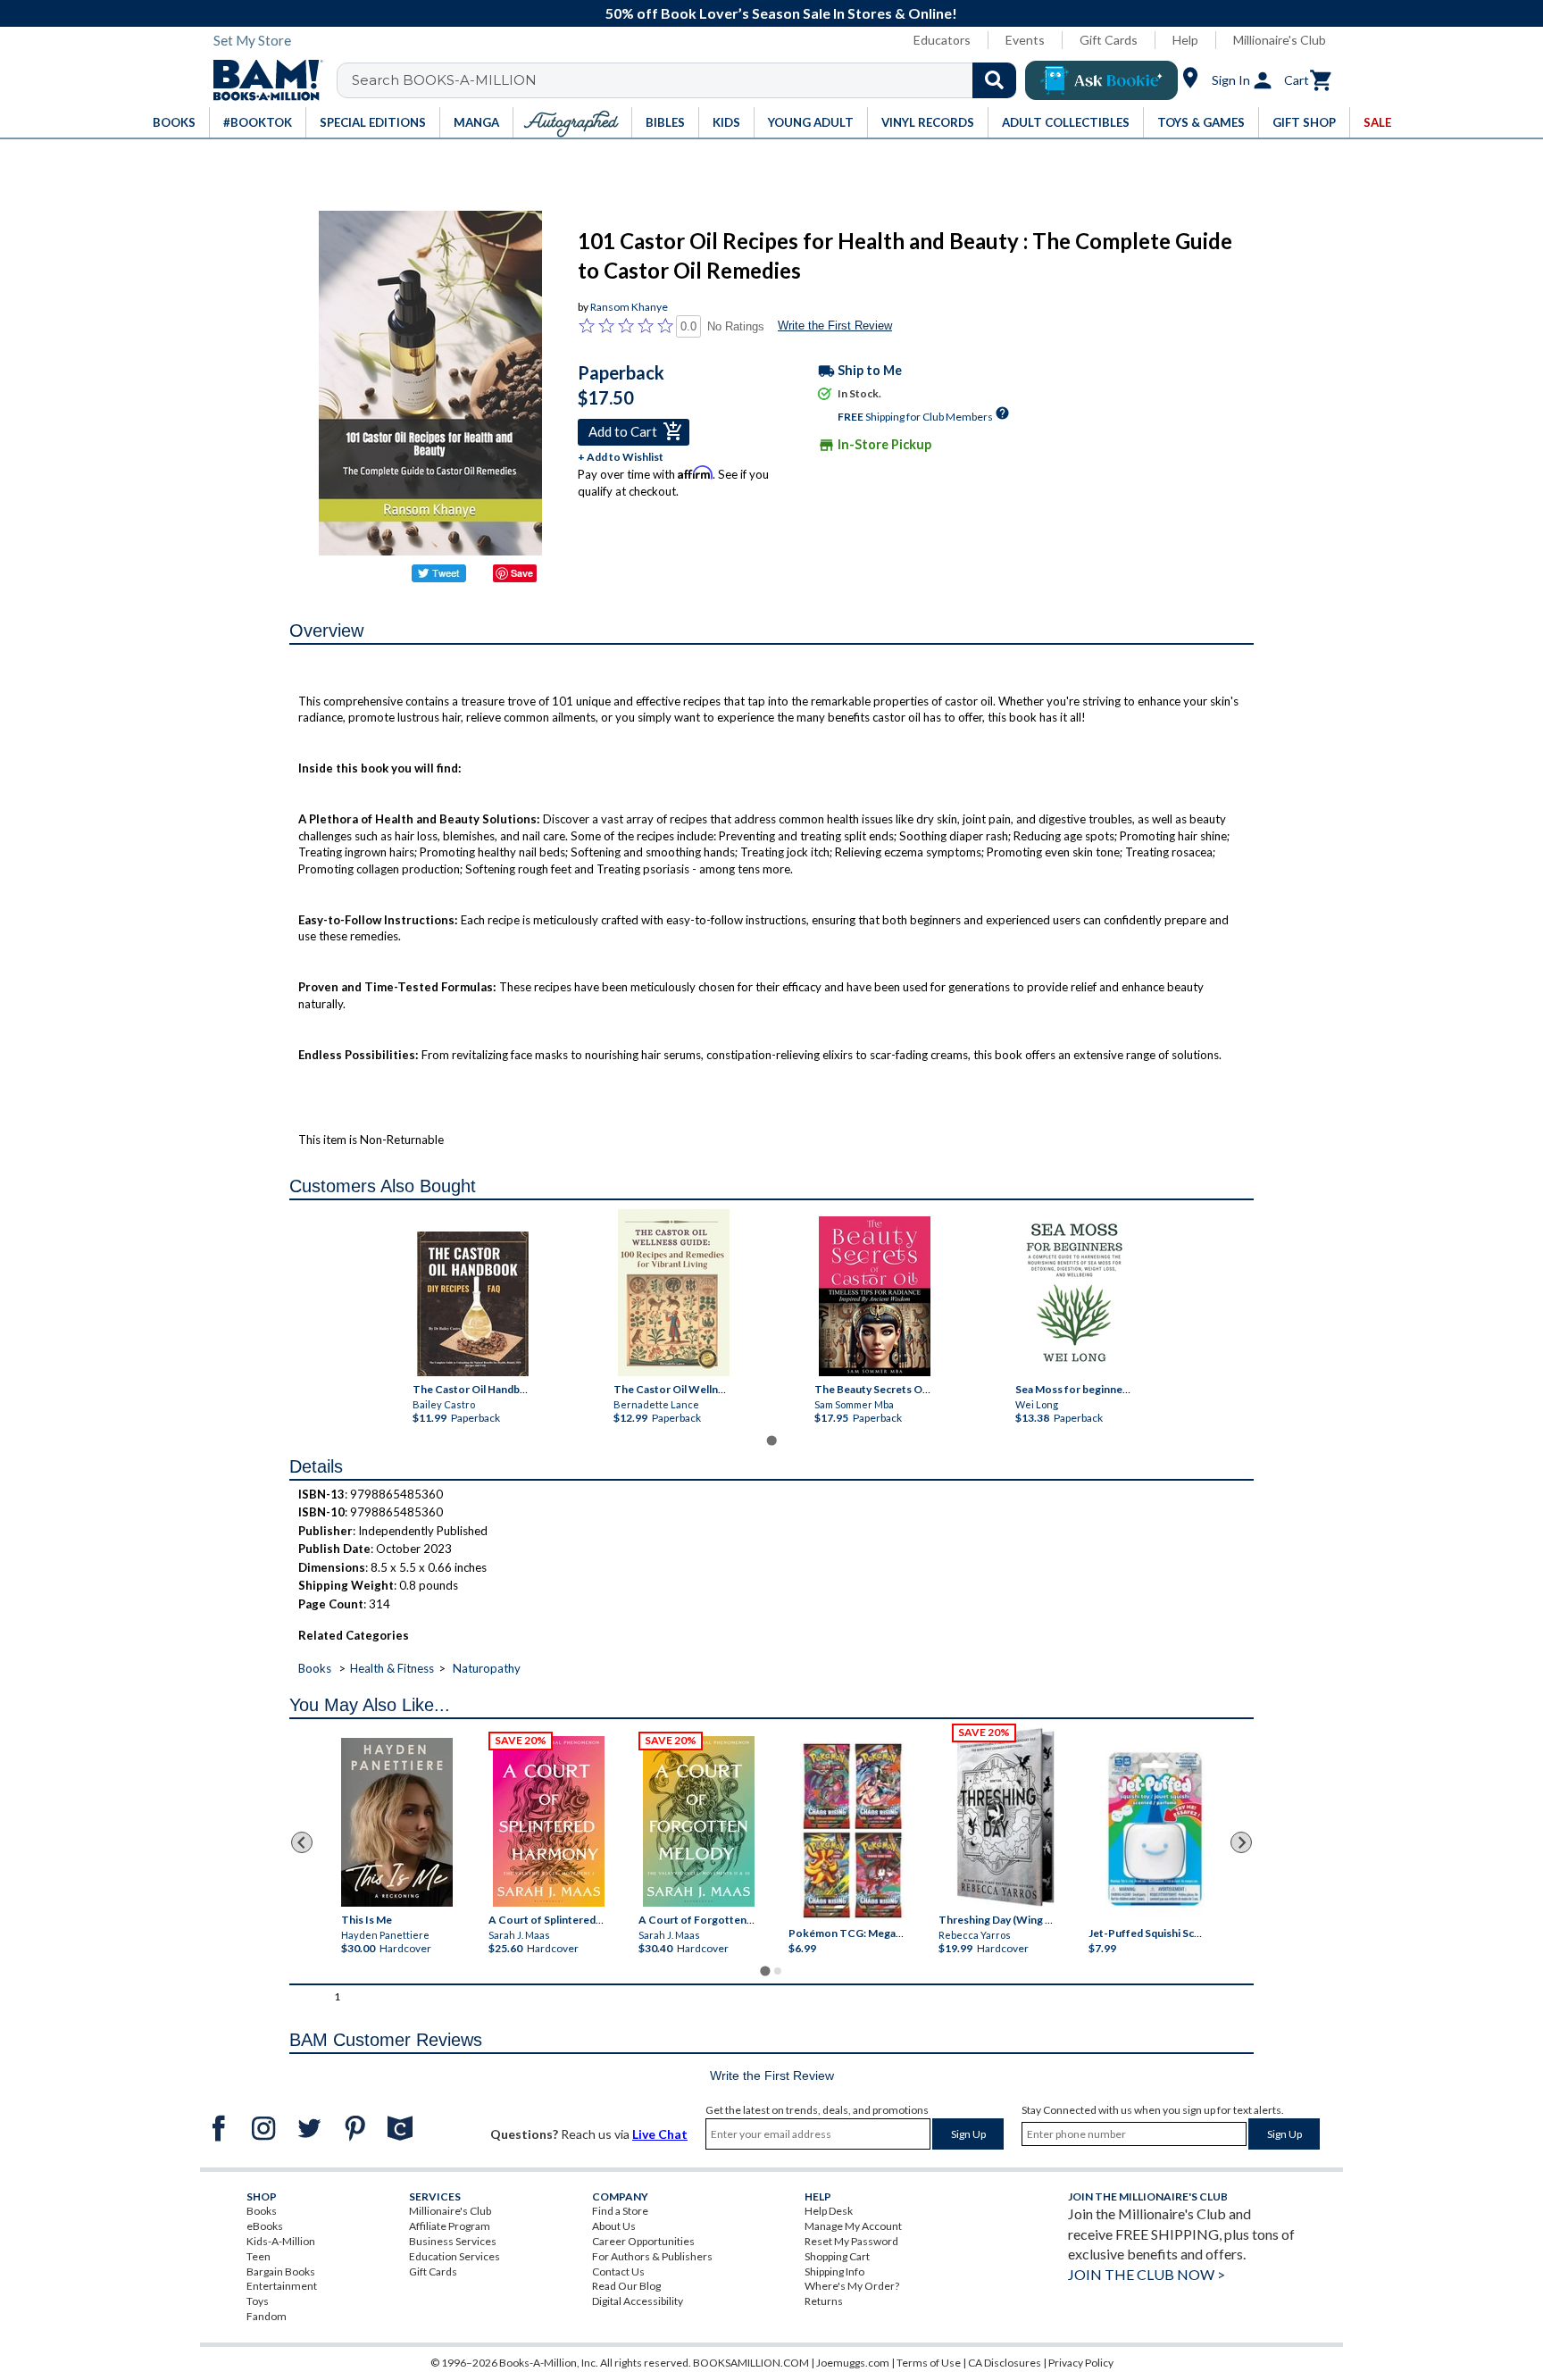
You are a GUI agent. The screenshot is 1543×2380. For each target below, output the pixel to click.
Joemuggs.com (853, 2363)
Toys (258, 2301)
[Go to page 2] (778, 1971)
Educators (942, 40)
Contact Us (618, 2271)
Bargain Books (281, 2271)
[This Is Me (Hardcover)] (396, 1822)
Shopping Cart (837, 2256)
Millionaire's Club (1280, 40)
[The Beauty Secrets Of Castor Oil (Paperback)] (874, 1296)
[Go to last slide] (302, 1842)
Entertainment (282, 2286)
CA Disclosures (1005, 2363)
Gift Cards (1109, 40)
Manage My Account (853, 2226)
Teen (259, 2256)
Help (1185, 40)
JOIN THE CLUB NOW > (1147, 2274)
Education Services (455, 2256)
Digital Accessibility (638, 2301)
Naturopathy (487, 1668)
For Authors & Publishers (652, 2256)
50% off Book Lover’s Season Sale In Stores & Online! (781, 13)
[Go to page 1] (771, 1440)
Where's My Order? (852, 2286)
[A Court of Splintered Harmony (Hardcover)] (549, 1821)
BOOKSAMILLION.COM (751, 2363)
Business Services (453, 2241)
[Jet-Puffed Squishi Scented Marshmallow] (1155, 1832)
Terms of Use (929, 2363)
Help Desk (829, 2211)
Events (1025, 40)
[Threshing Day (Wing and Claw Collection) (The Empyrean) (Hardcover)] (1005, 1817)
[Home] (262, 80)
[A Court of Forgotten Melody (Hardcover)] (699, 1821)
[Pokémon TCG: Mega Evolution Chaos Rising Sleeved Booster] (851, 1832)
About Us (614, 2226)
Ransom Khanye (629, 307)
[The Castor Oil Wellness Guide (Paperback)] (673, 1293)
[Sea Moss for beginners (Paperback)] (1075, 1293)
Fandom (267, 2316)
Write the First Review (835, 326)
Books (315, 1668)
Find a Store (620, 2211)
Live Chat (660, 2134)
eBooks (265, 2226)
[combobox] (688, 80)
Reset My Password (851, 2241)
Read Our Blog (626, 2286)
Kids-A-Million (281, 2241)
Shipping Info (834, 2271)
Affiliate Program (450, 2226)
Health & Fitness (392, 1668)
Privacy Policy (1081, 2363)
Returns (824, 2301)
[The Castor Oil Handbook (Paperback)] (472, 1304)
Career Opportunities (643, 2241)
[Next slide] (1241, 1842)
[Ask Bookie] (1101, 80)
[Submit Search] (994, 80)
